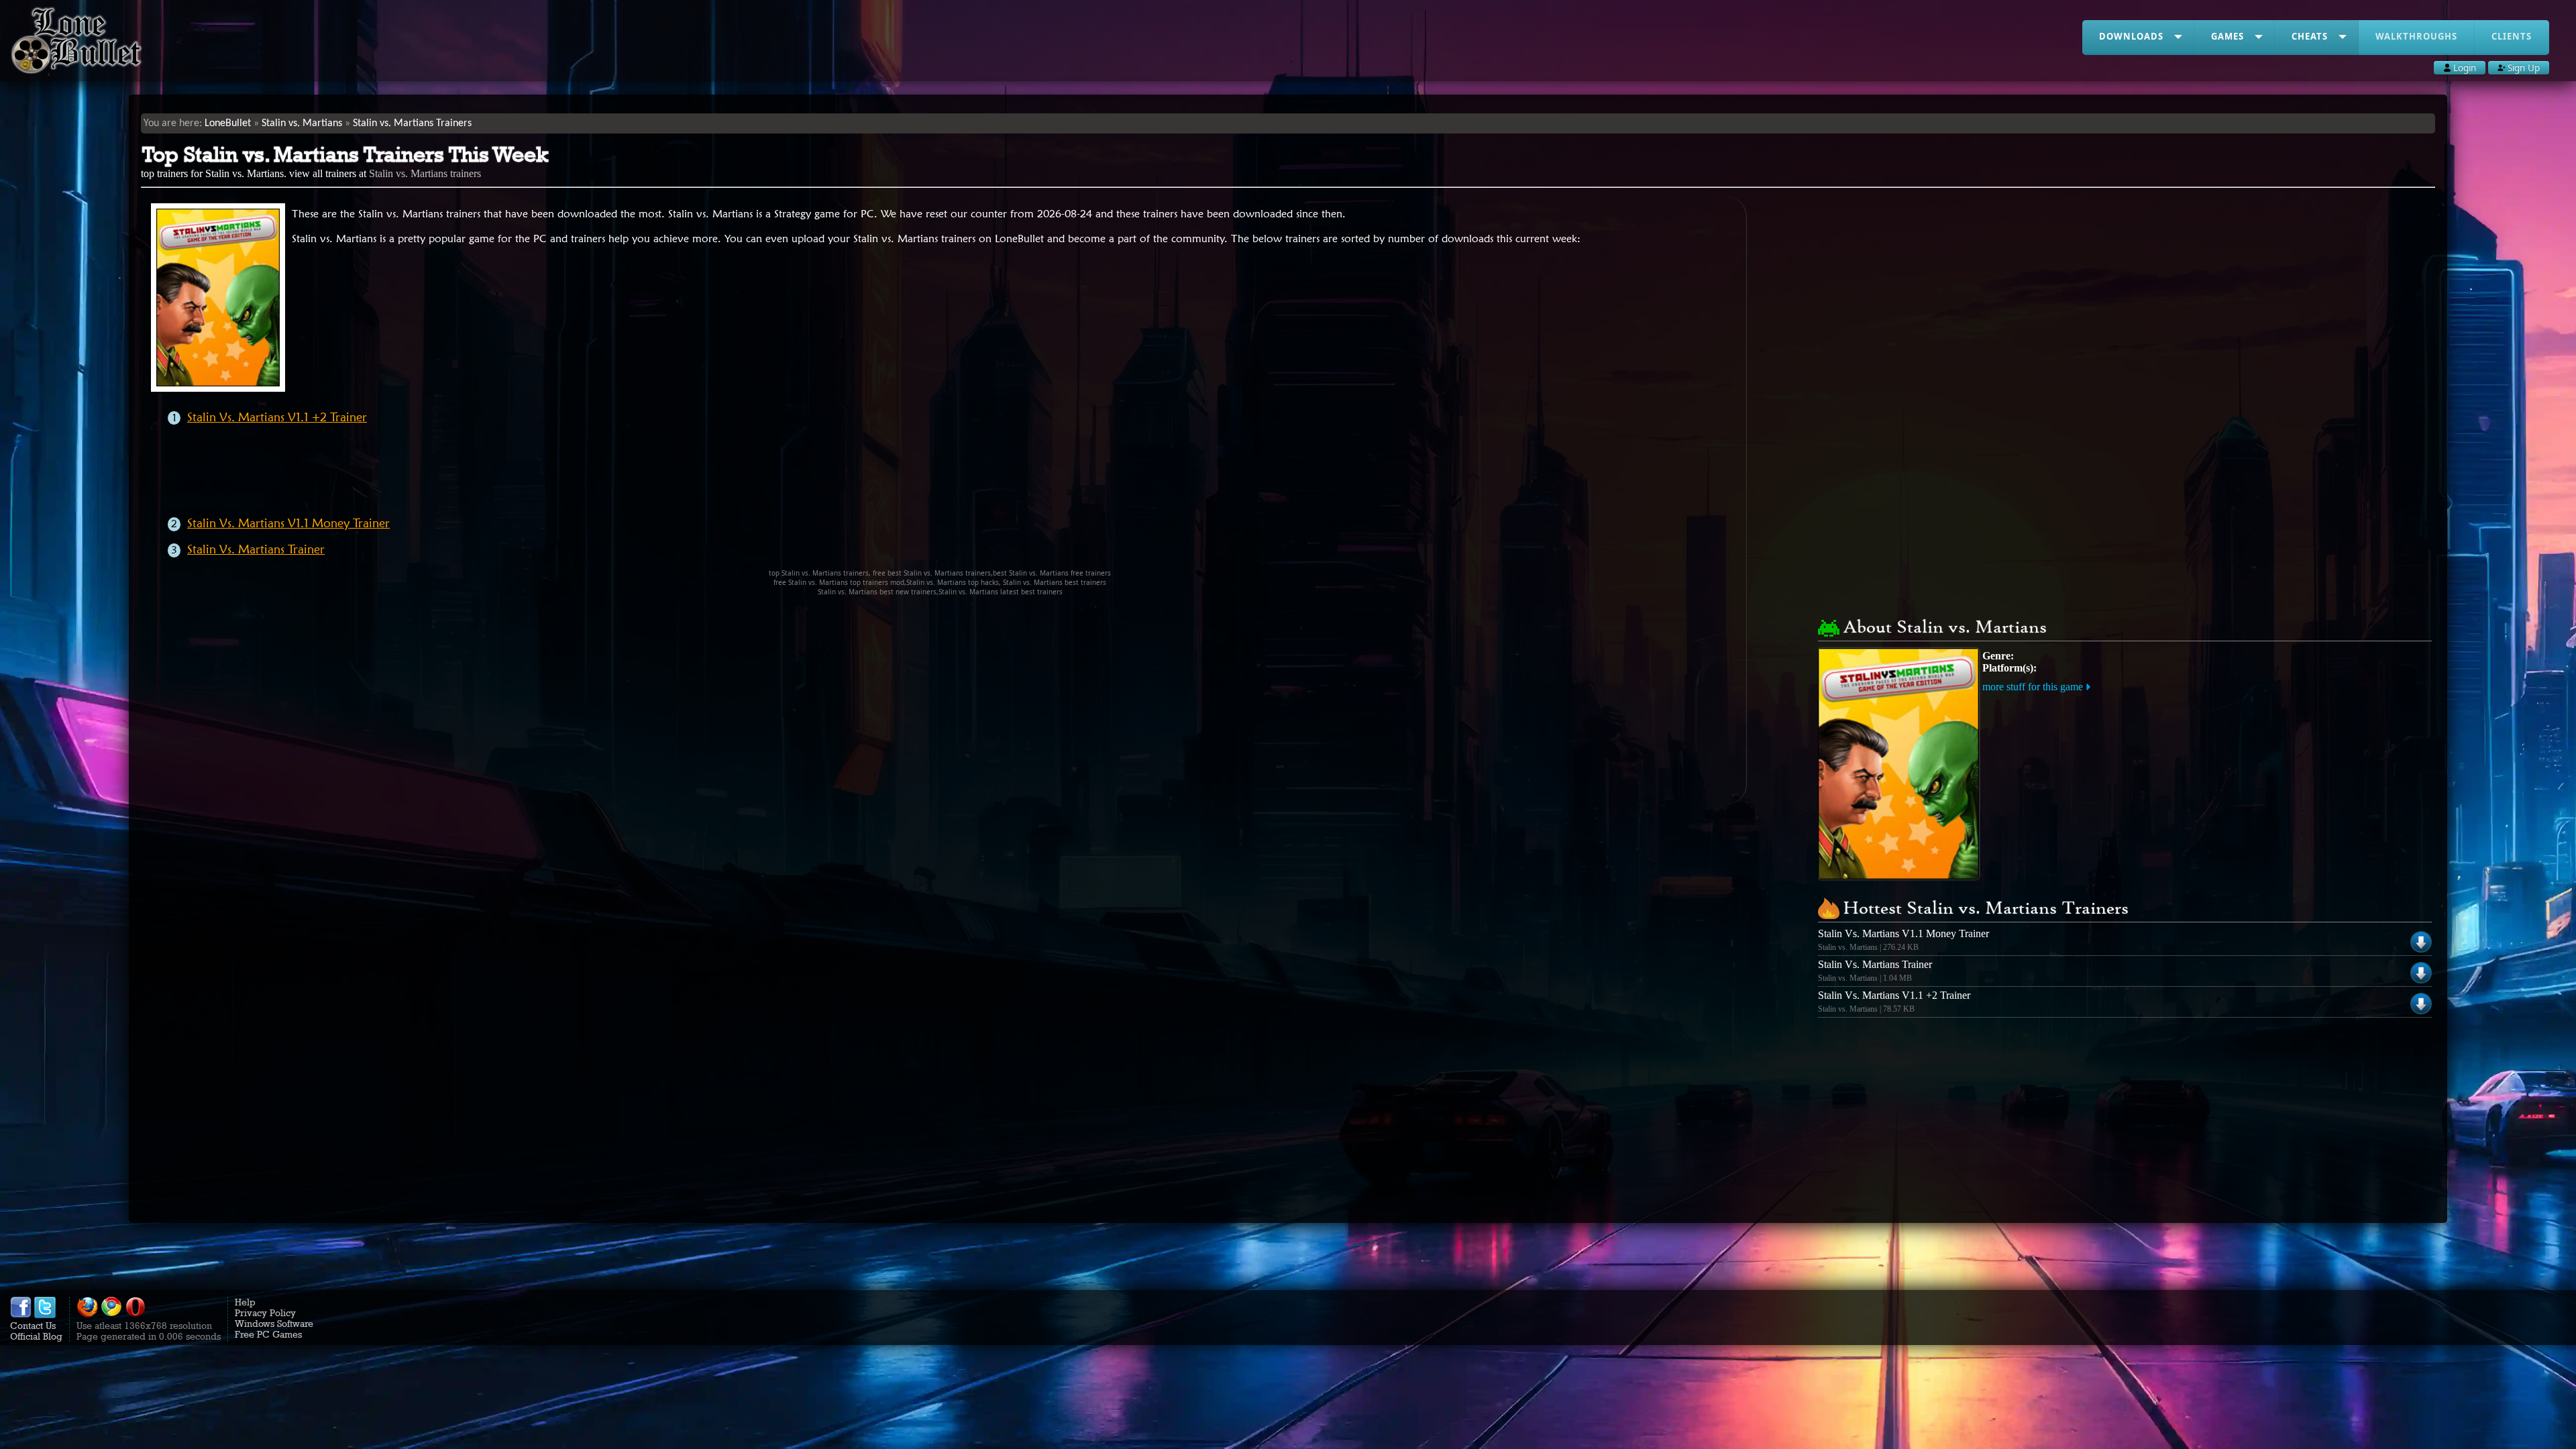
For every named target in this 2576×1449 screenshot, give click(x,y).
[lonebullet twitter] (45, 1315)
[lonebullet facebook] (21, 1315)
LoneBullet (228, 123)
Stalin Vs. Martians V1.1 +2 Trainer (277, 417)
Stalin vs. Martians (302, 123)
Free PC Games (268, 1334)
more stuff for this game (2033, 687)
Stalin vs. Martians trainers (425, 173)
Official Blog (36, 1336)
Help (245, 1302)
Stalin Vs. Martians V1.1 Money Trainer (288, 523)
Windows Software (274, 1324)
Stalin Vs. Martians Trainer (256, 549)
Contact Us (33, 1326)
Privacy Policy (265, 1313)
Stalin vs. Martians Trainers (412, 123)
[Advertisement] (954, 475)
